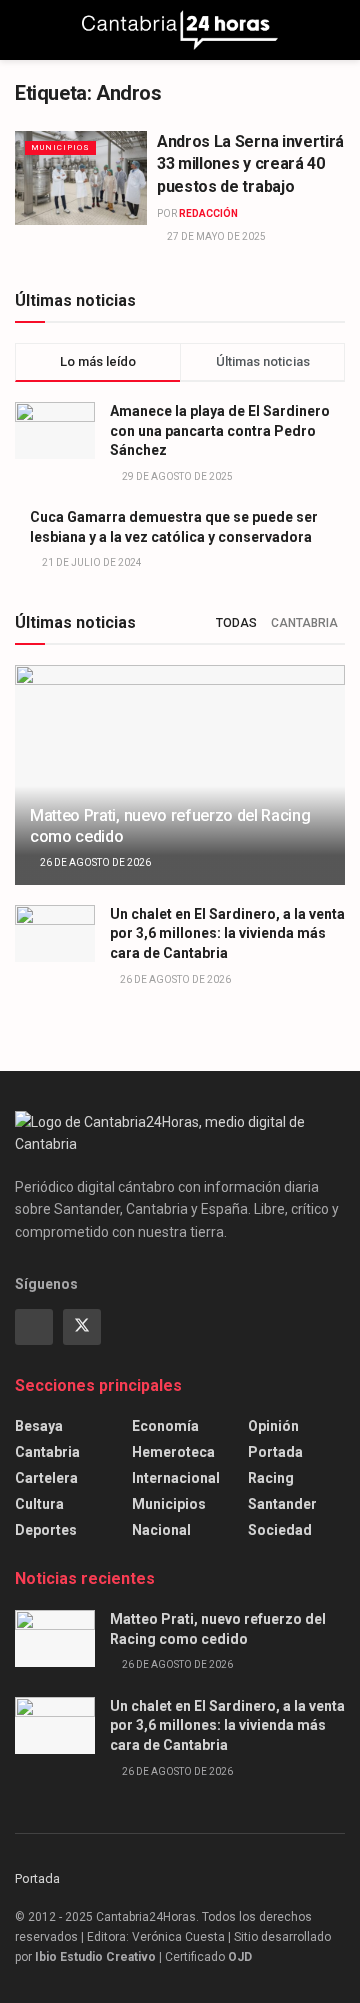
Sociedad (280, 1530)
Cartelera (46, 1478)
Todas (236, 623)
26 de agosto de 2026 (94, 862)
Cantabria (304, 623)
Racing (271, 1478)
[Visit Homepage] (180, 30)
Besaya (39, 1426)
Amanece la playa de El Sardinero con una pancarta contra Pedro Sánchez (220, 430)
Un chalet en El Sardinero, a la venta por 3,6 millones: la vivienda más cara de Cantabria (227, 933)
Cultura (39, 1504)
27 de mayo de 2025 (215, 236)
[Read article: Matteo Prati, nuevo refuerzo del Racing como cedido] (180, 783)
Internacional (176, 1478)
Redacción (208, 213)
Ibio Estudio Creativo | (98, 1957)
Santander (282, 1504)
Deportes (46, 1530)
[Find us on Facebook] (34, 1327)
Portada (275, 1452)
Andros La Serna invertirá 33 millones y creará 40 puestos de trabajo (250, 164)
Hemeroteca (173, 1452)
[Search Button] (336, 30)
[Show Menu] (23, 30)
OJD (240, 1957)
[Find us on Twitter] (82, 1327)
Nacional (161, 1530)
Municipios (60, 147)
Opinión (273, 1426)
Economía (165, 1426)
